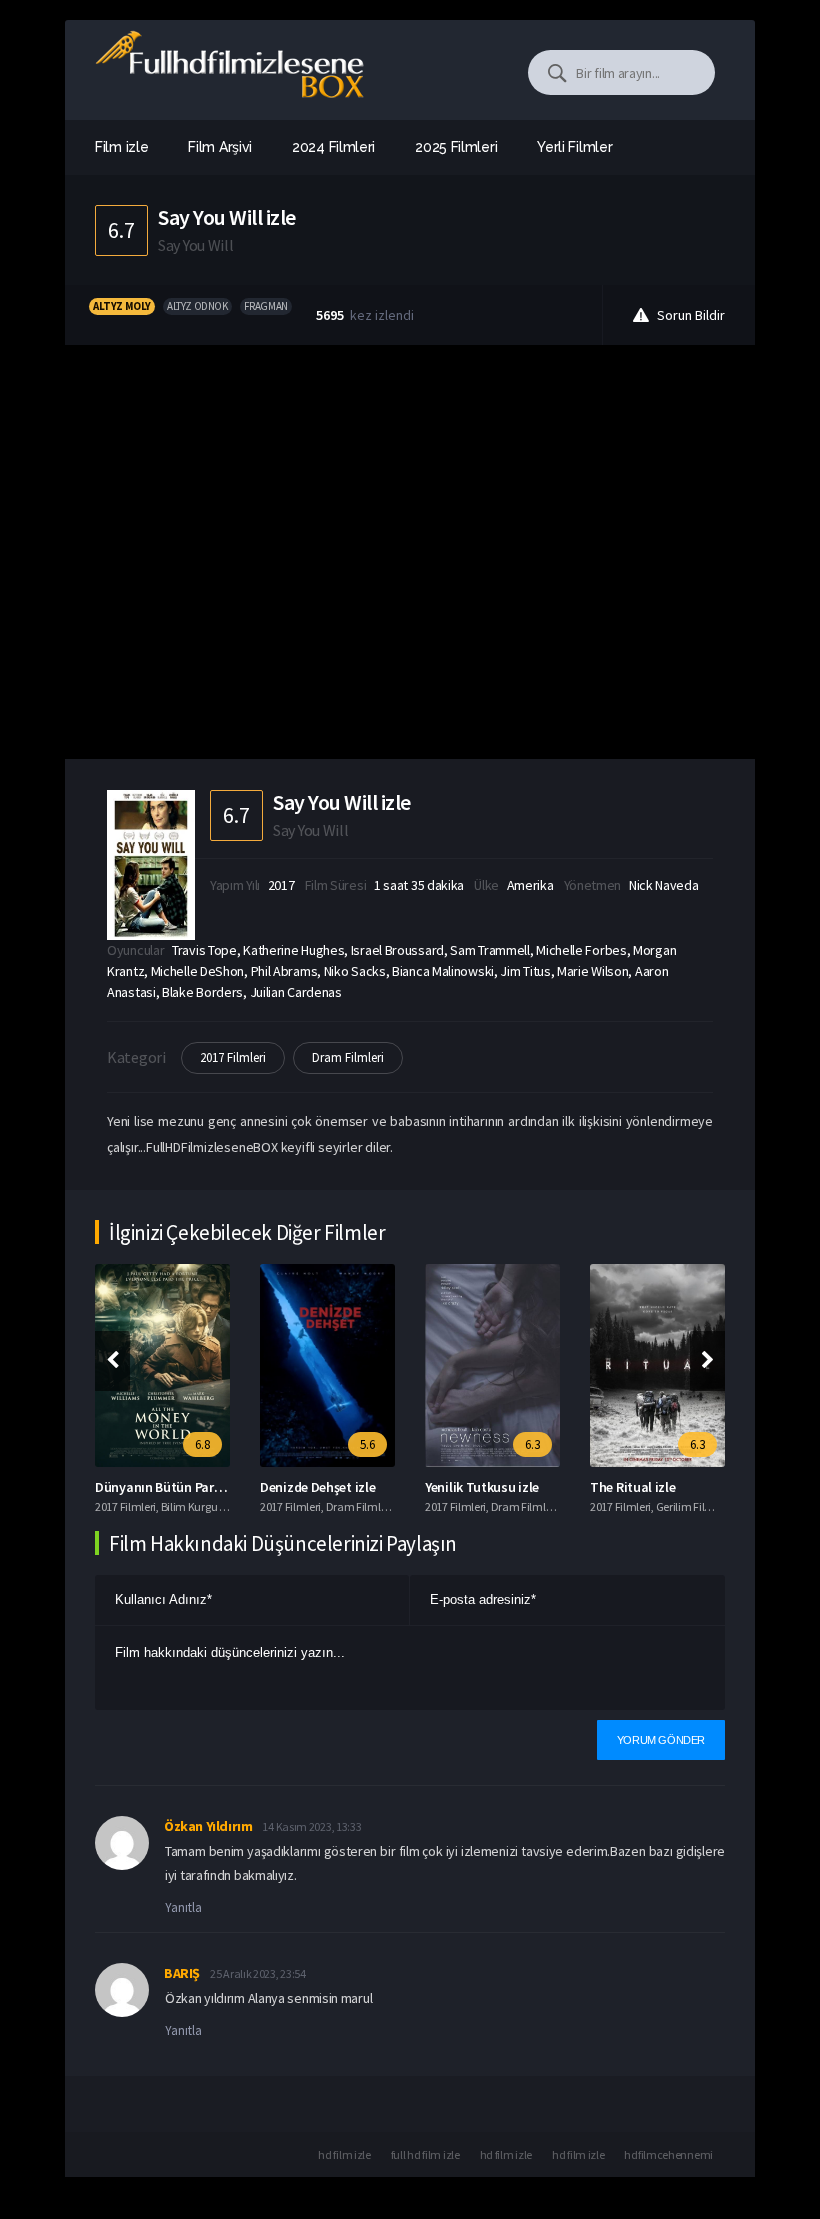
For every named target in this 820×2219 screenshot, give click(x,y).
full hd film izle (425, 2154)
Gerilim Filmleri (693, 1506)
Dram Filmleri (348, 1057)
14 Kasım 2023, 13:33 (311, 1826)
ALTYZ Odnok (197, 306)
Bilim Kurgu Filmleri (208, 1506)
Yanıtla (183, 1907)
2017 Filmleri (233, 1057)
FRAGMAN (266, 306)
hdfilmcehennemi (668, 2154)
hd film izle (344, 2154)
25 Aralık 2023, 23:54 (258, 1973)
